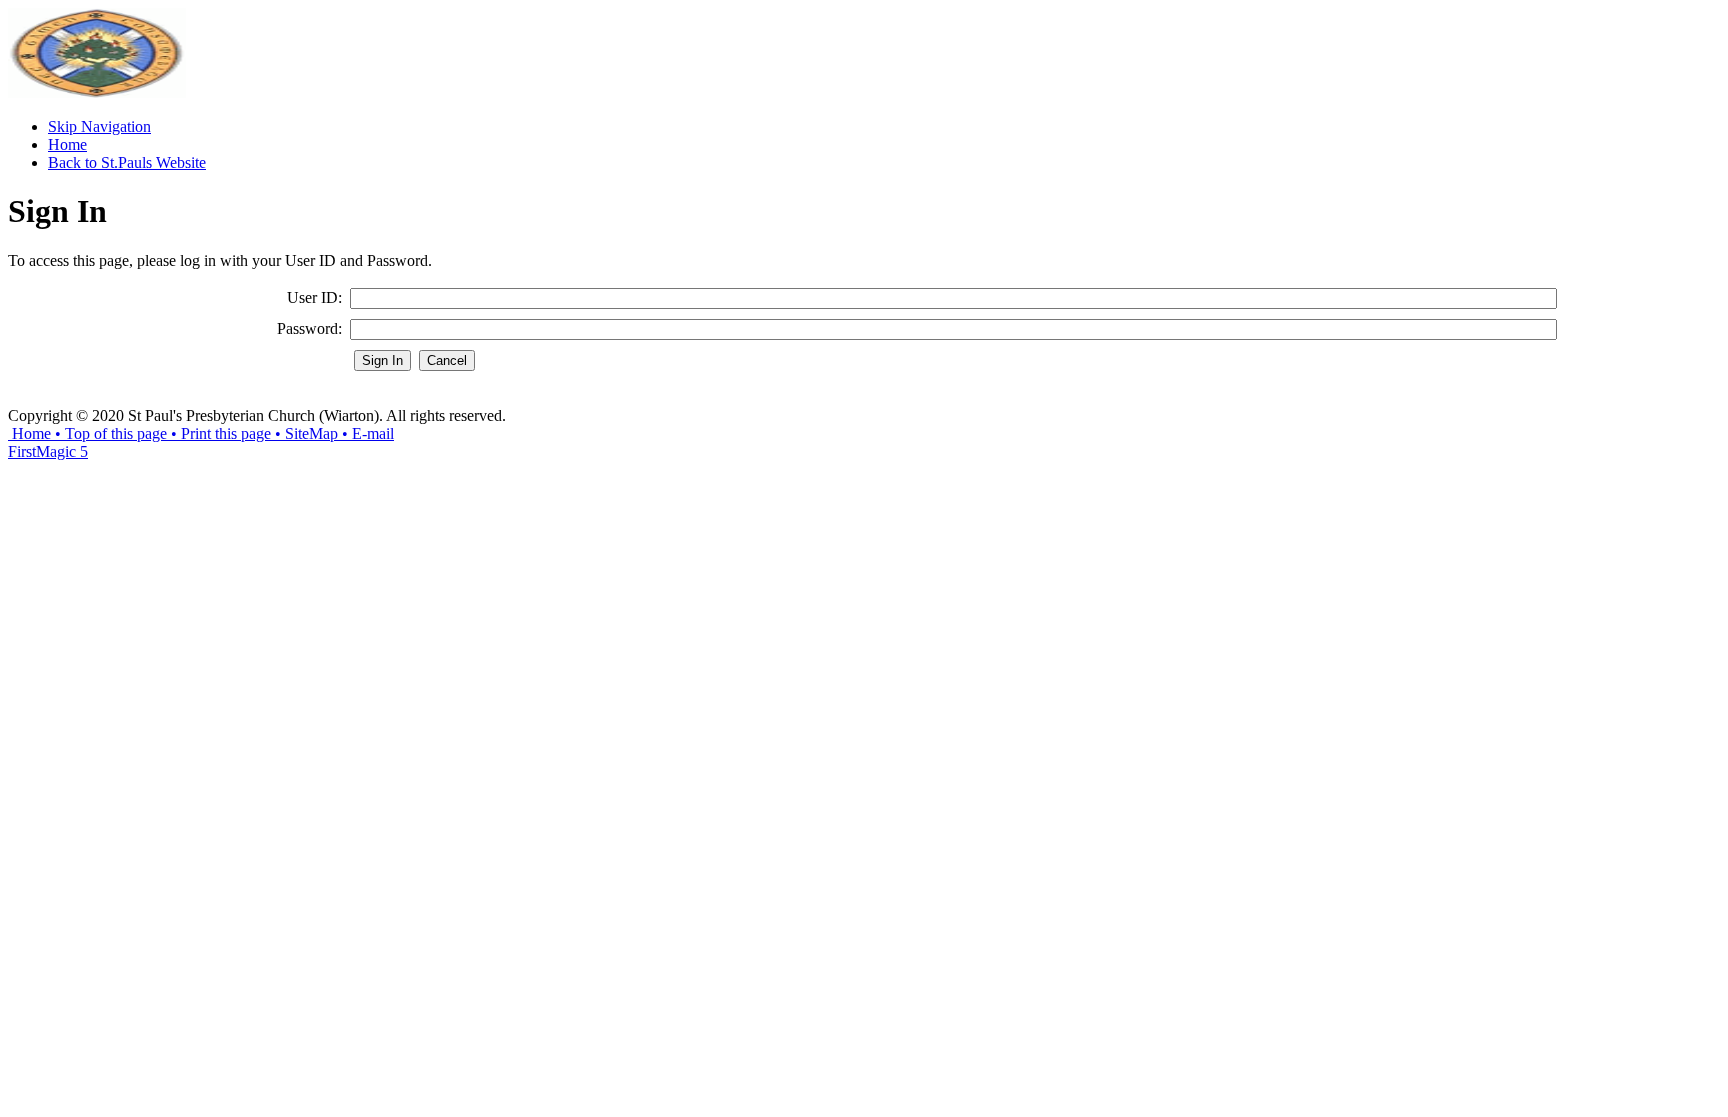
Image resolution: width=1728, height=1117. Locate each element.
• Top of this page (109, 433)
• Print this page (219, 433)
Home (67, 144)
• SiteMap (304, 433)
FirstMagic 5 (48, 451)
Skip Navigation (99, 126)
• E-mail (366, 433)
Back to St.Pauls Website (127, 162)
